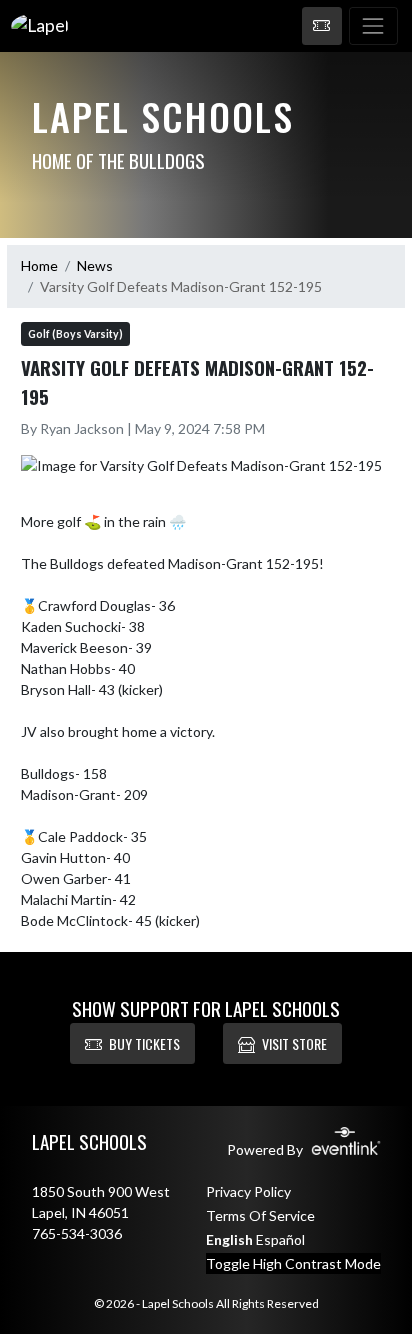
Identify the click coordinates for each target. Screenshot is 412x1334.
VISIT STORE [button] (294, 1043)
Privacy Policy (248, 1191)
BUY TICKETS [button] (144, 1043)
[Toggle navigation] (373, 26)
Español (280, 1239)
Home (39, 265)
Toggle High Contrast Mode (293, 1263)
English (229, 1239)
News (95, 265)
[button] (322, 26)
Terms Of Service (260, 1215)
